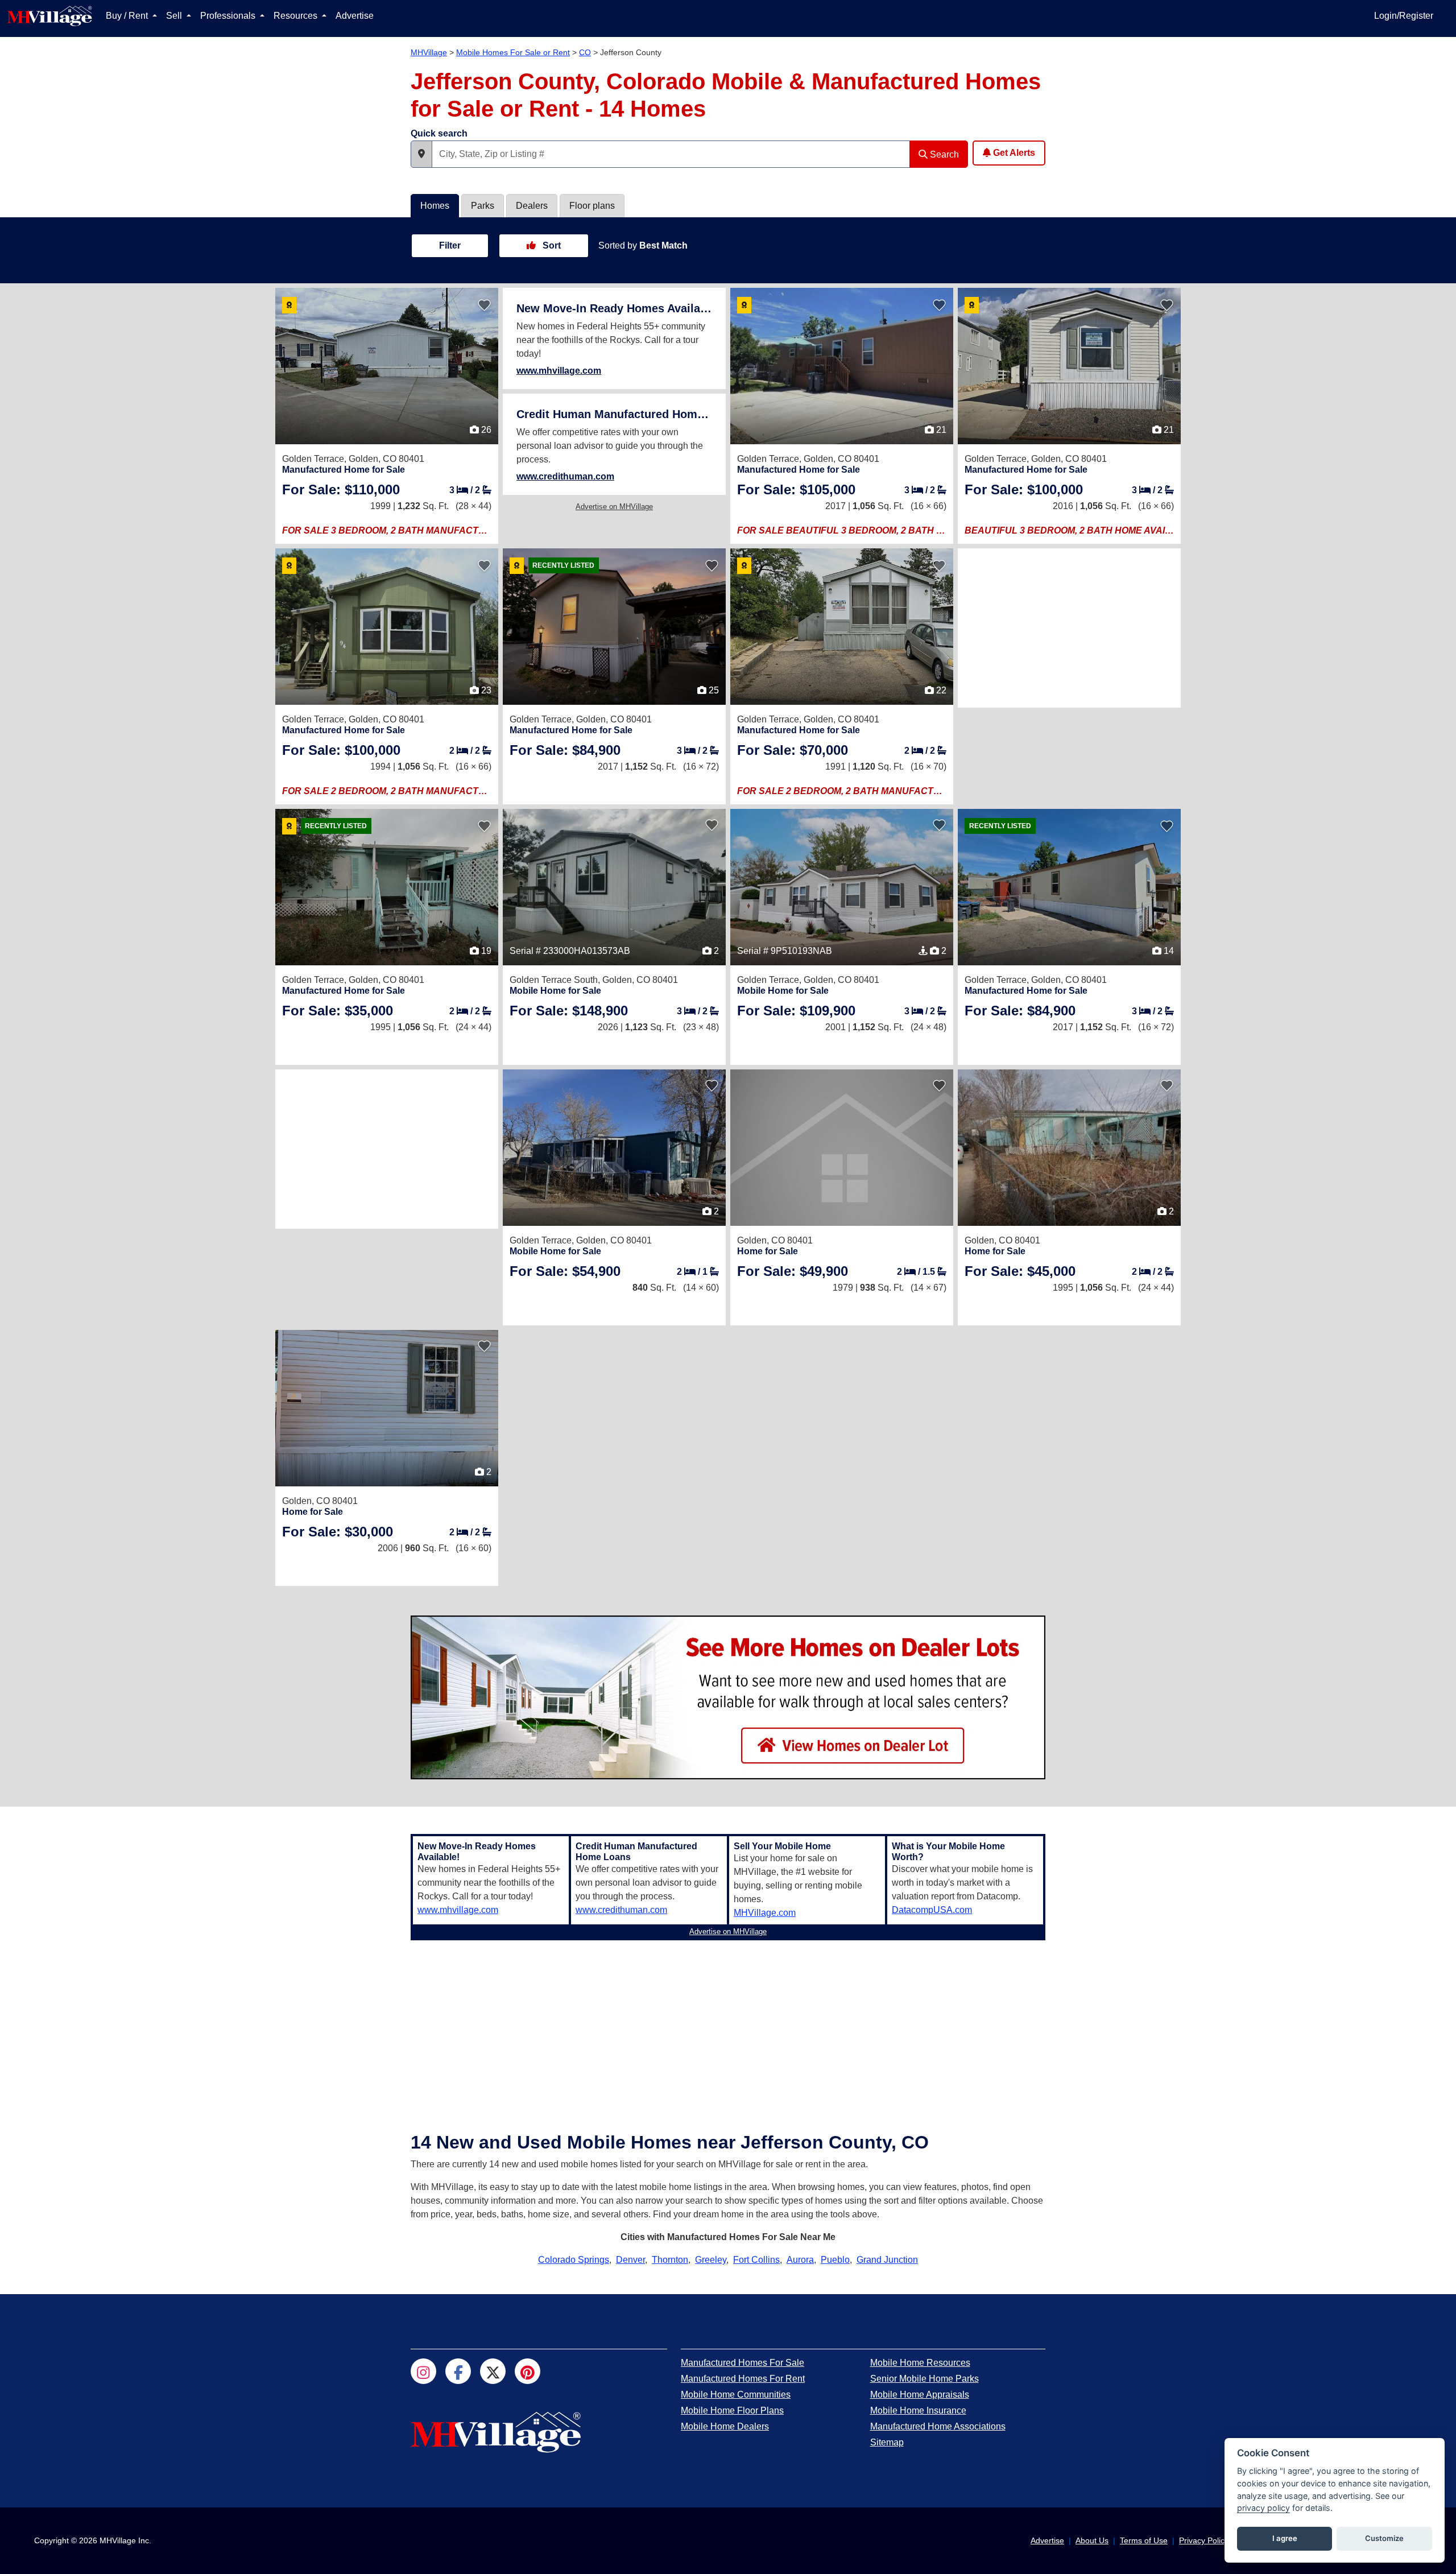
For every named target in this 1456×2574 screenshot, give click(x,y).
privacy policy (1263, 2508)
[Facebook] (458, 2371)
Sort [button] (551, 245)
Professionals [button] (229, 16)
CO (585, 52)
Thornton (670, 2260)
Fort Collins (756, 2260)
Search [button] (943, 154)
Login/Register (1404, 16)
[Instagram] (423, 2371)
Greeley (711, 2260)
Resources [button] (297, 16)
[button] (421, 154)
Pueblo (835, 2260)
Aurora (800, 2260)
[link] (341, 489)
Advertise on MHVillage (614, 507)
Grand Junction (887, 2260)
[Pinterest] (528, 2371)
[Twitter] (493, 2371)
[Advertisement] (1069, 628)
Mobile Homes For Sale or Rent (513, 52)
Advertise (355, 16)
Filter (450, 245)
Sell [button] (175, 16)
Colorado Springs (574, 2260)
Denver (630, 2260)
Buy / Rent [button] (128, 16)
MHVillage (429, 52)
